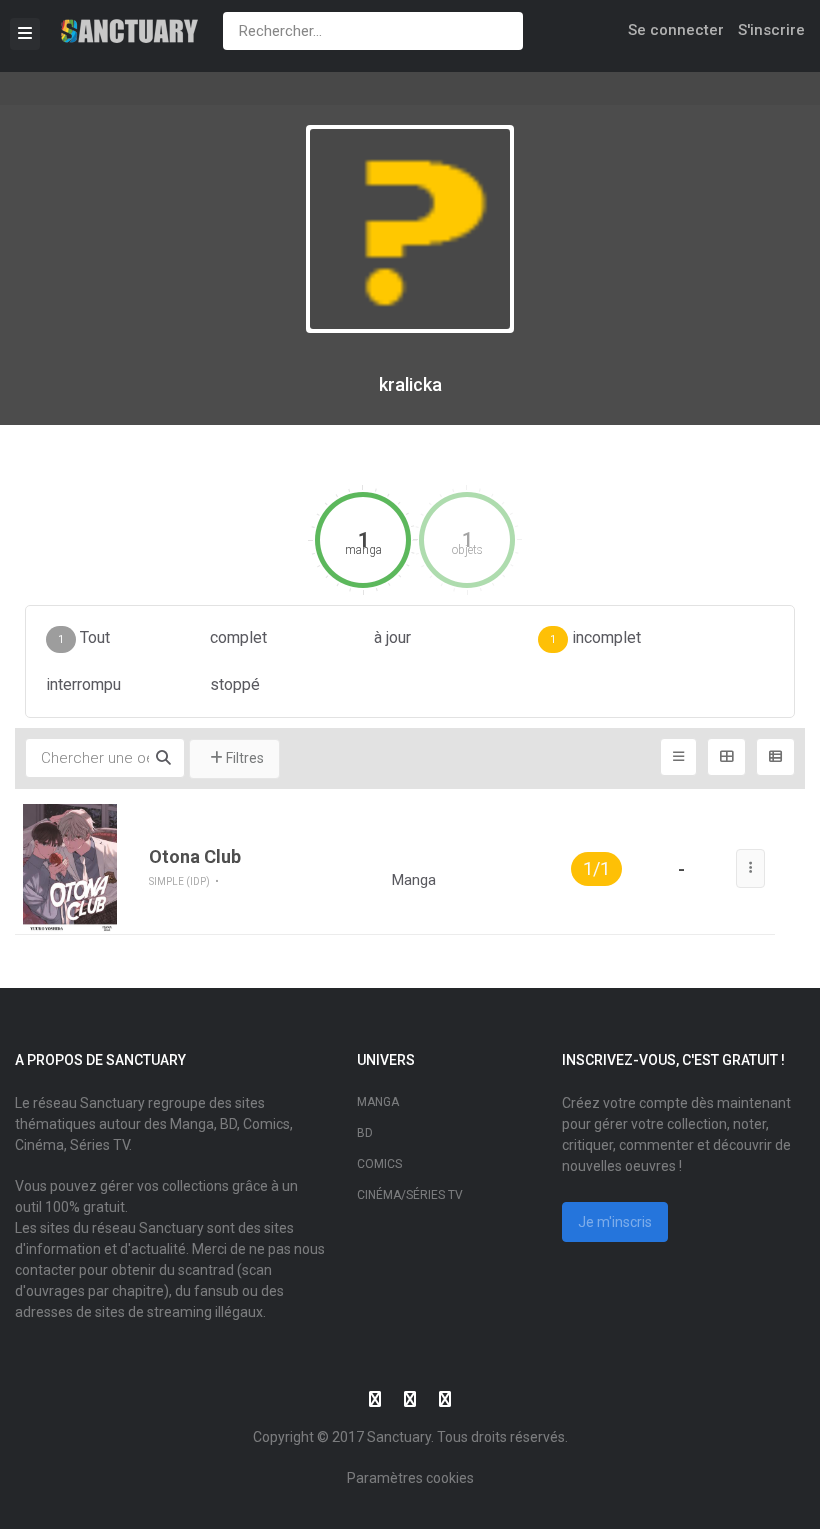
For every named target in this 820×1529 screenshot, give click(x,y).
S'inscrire (771, 30)
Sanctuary (399, 1437)
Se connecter (676, 30)
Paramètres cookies (410, 1478)
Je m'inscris (615, 1222)
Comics (379, 1164)
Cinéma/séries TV (410, 1195)
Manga (378, 1102)
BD (365, 1133)
